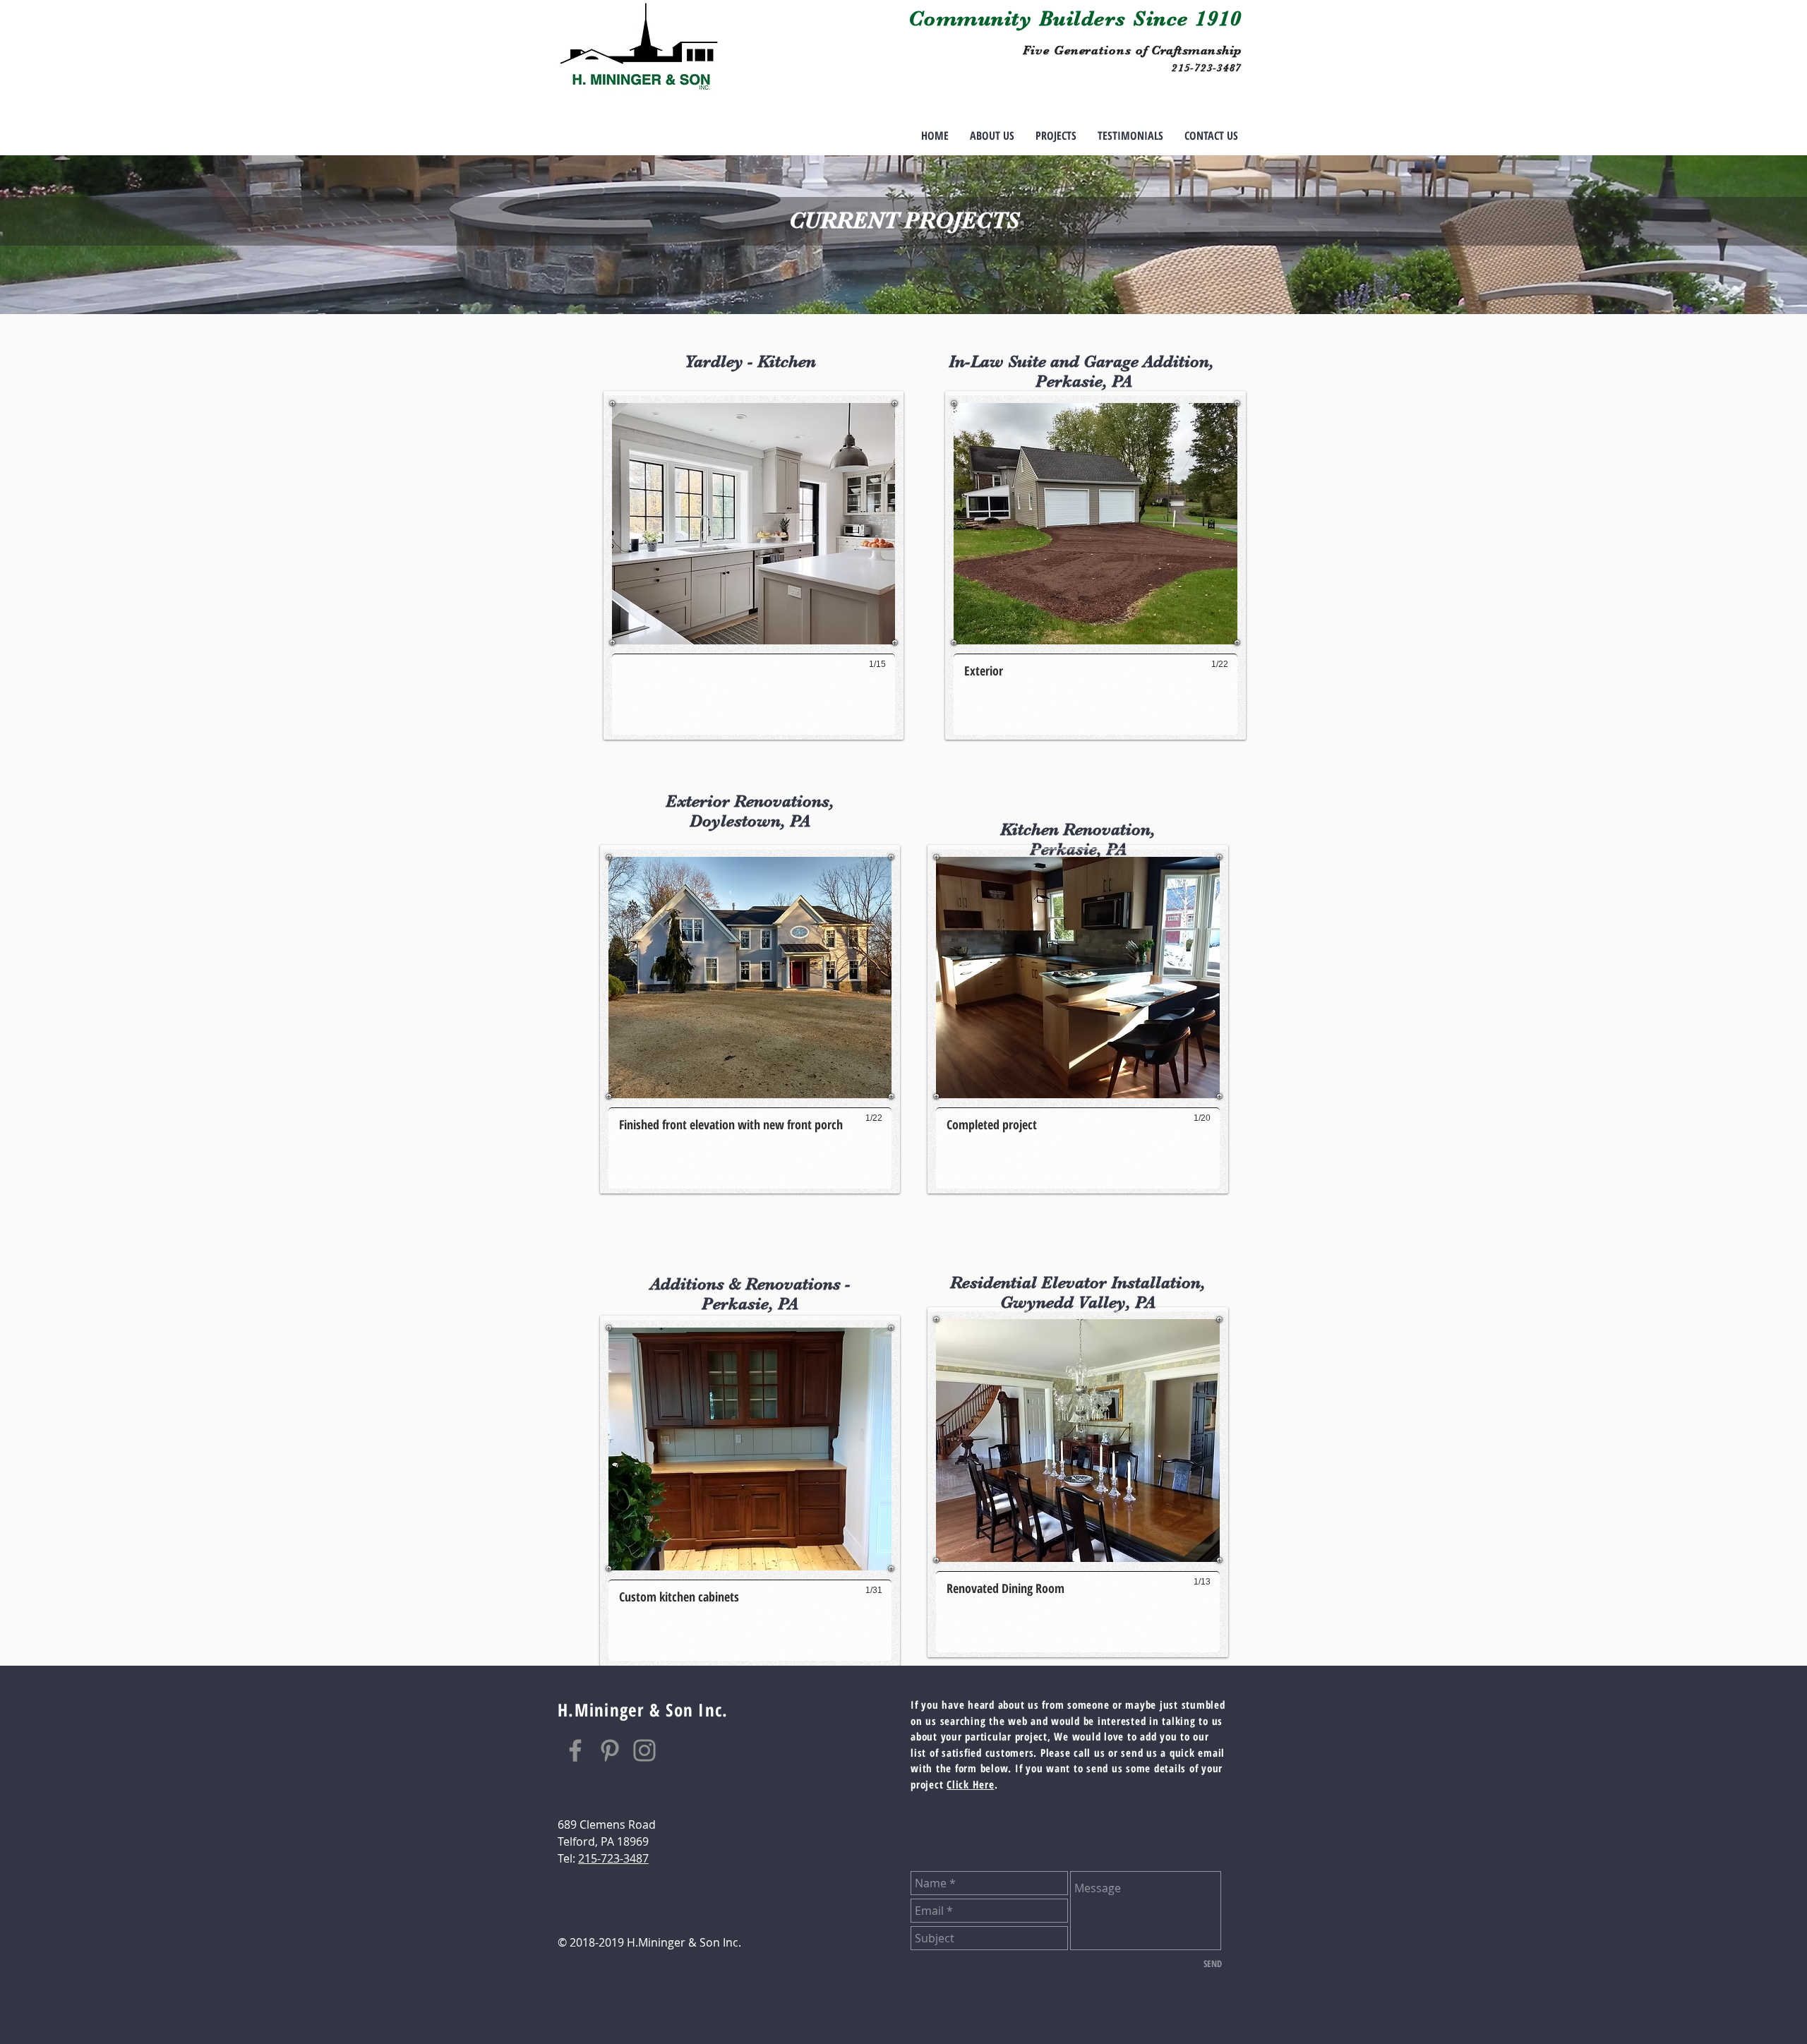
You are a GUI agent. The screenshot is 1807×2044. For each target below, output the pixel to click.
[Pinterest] (610, 1750)
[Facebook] (575, 1750)
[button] (1056, 136)
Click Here (971, 1784)
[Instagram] (644, 1750)
